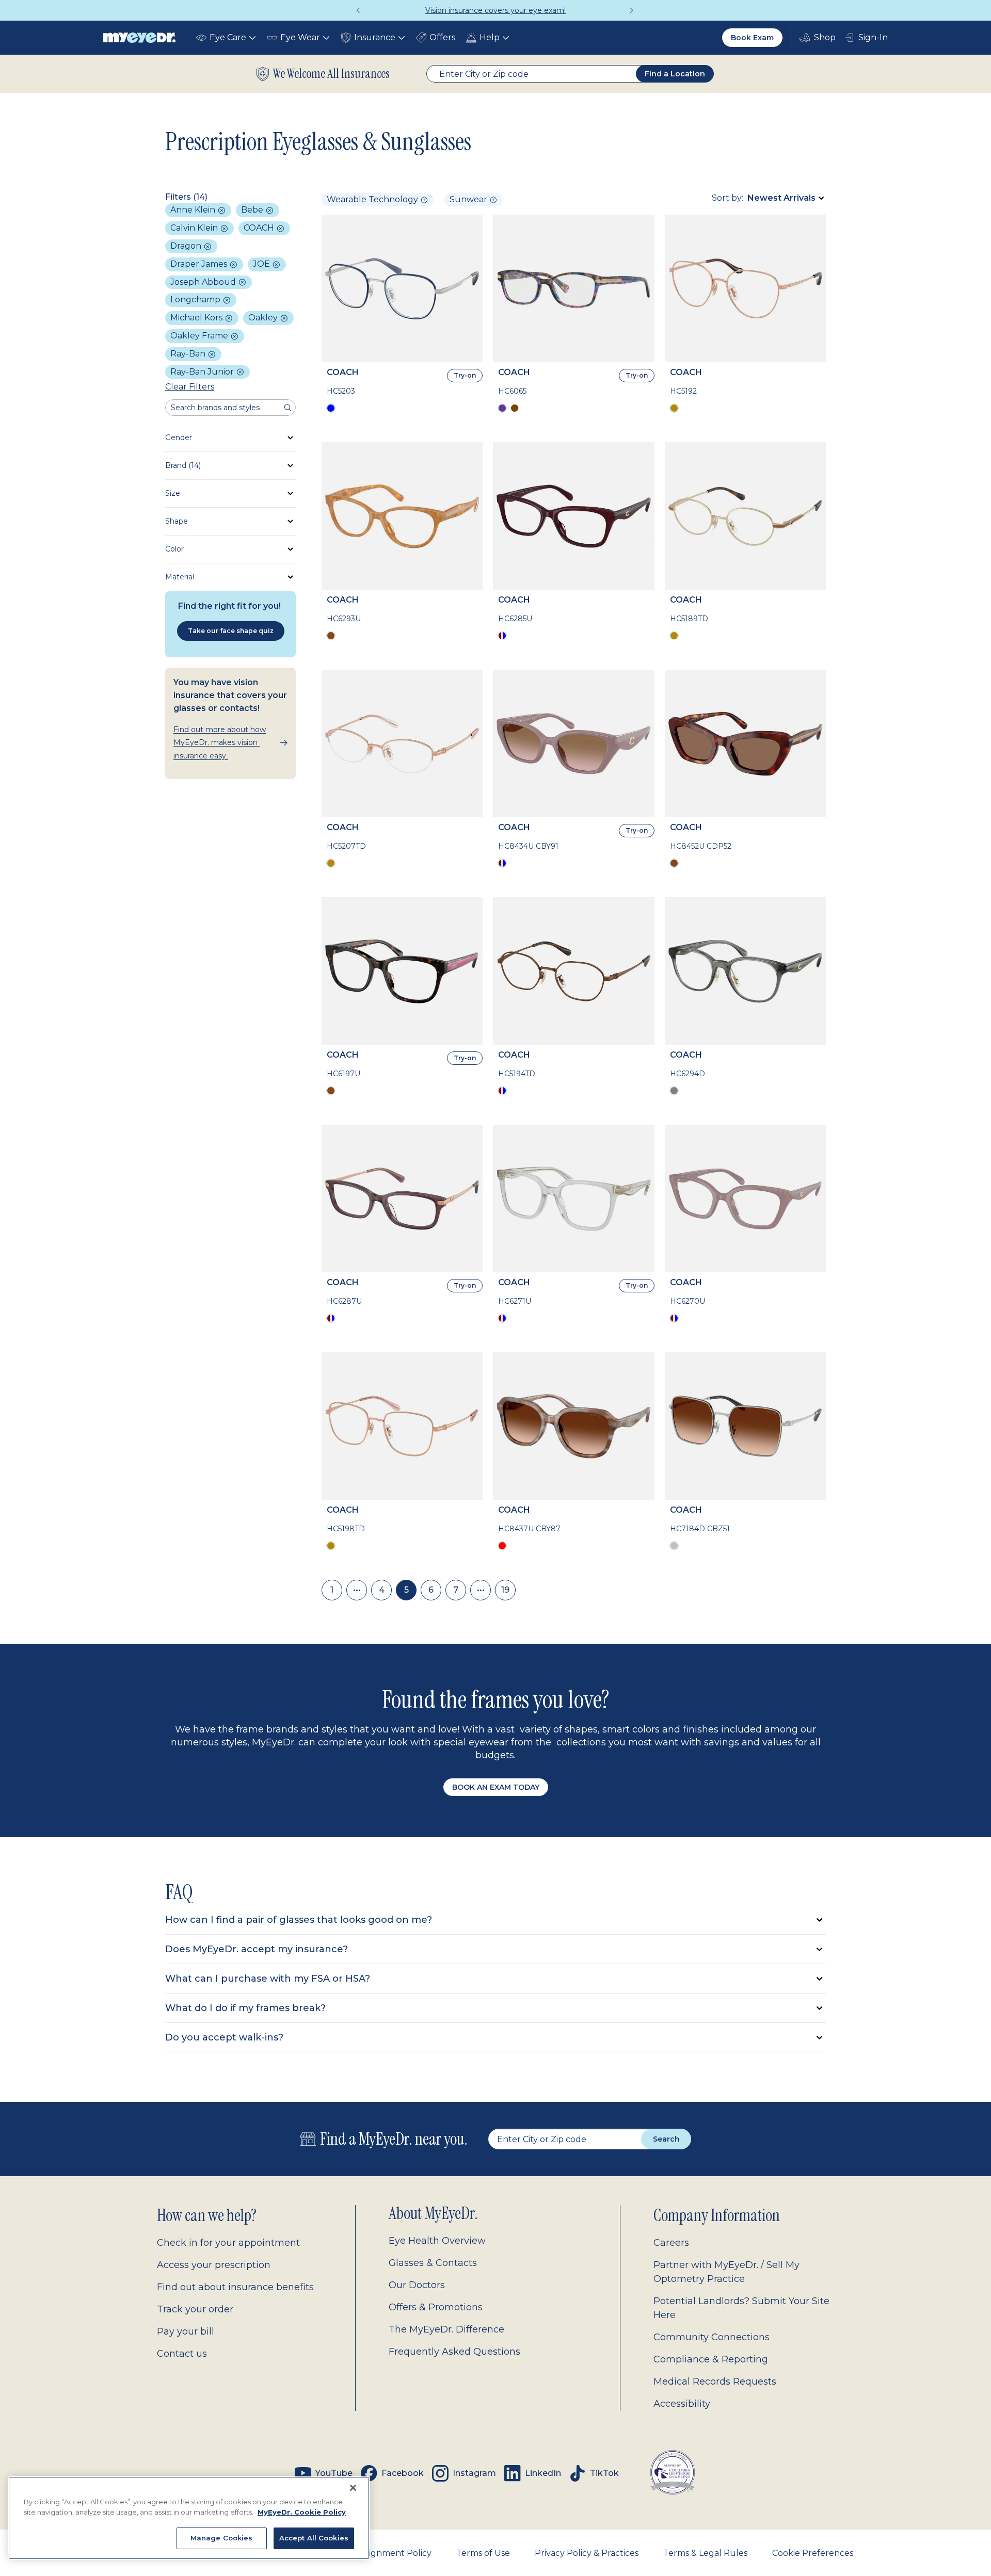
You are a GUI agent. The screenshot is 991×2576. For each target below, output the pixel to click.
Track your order (195, 2309)
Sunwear (468, 199)
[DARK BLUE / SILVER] (331, 408)
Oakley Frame (200, 336)
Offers (442, 37)
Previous (359, 10)
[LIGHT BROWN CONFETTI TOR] (515, 408)
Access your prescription (214, 2265)
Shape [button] (177, 521)
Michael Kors (197, 318)
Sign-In (873, 37)
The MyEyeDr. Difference (446, 2329)
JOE (262, 264)
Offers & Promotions (436, 2307)
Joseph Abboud (204, 282)
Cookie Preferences (813, 2553)
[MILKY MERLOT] (502, 636)
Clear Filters (190, 387)
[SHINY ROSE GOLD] (674, 408)
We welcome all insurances (331, 74)
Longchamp (196, 299)
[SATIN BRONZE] (502, 1091)
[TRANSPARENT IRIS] (331, 1318)
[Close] (353, 2488)
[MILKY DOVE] (502, 1318)
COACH (260, 228)
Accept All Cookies (314, 2538)
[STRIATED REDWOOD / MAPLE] (502, 1546)
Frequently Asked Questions (454, 2352)
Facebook (403, 2473)
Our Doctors (417, 2285)
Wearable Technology (372, 199)
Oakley (264, 318)
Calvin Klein (195, 228)
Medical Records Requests (715, 2381)
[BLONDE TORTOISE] (331, 636)
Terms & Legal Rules (705, 2553)
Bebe (253, 210)
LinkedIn (543, 2473)
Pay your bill (186, 2331)
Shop (818, 38)
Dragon (187, 246)
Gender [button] (179, 438)
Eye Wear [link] (300, 37)
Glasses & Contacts (433, 2263)
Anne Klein (194, 210)
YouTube (334, 2473)
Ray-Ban (189, 354)
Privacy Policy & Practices (587, 2553)
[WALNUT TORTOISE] (674, 863)
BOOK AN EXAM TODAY (496, 1787)
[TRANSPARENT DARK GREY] (674, 1091)
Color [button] (174, 549)
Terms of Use (483, 2553)
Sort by (727, 198)
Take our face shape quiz (231, 631)
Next (632, 10)
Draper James (200, 264)
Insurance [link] (375, 37)
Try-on (465, 375)
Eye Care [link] (228, 37)
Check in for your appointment (228, 2243)
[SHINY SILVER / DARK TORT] (674, 1546)
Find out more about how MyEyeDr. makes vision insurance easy (220, 742)
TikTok (604, 2473)
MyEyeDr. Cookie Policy (302, 2512)
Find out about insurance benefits (235, 2287)
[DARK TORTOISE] (331, 1091)
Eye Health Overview (437, 2241)
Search (666, 2139)
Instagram (474, 2473)
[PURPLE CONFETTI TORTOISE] (502, 408)
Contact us (182, 2354)
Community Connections (712, 2337)
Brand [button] (183, 465)
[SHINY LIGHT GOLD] (674, 636)
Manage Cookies (222, 2538)
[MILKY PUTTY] (502, 863)
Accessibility (682, 2404)
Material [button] (180, 577)
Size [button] (173, 493)
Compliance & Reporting (711, 2359)
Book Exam (752, 38)
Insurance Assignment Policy (372, 2553)
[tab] (495, 1920)
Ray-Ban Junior (203, 372)
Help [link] (490, 37)
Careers (671, 2243)
